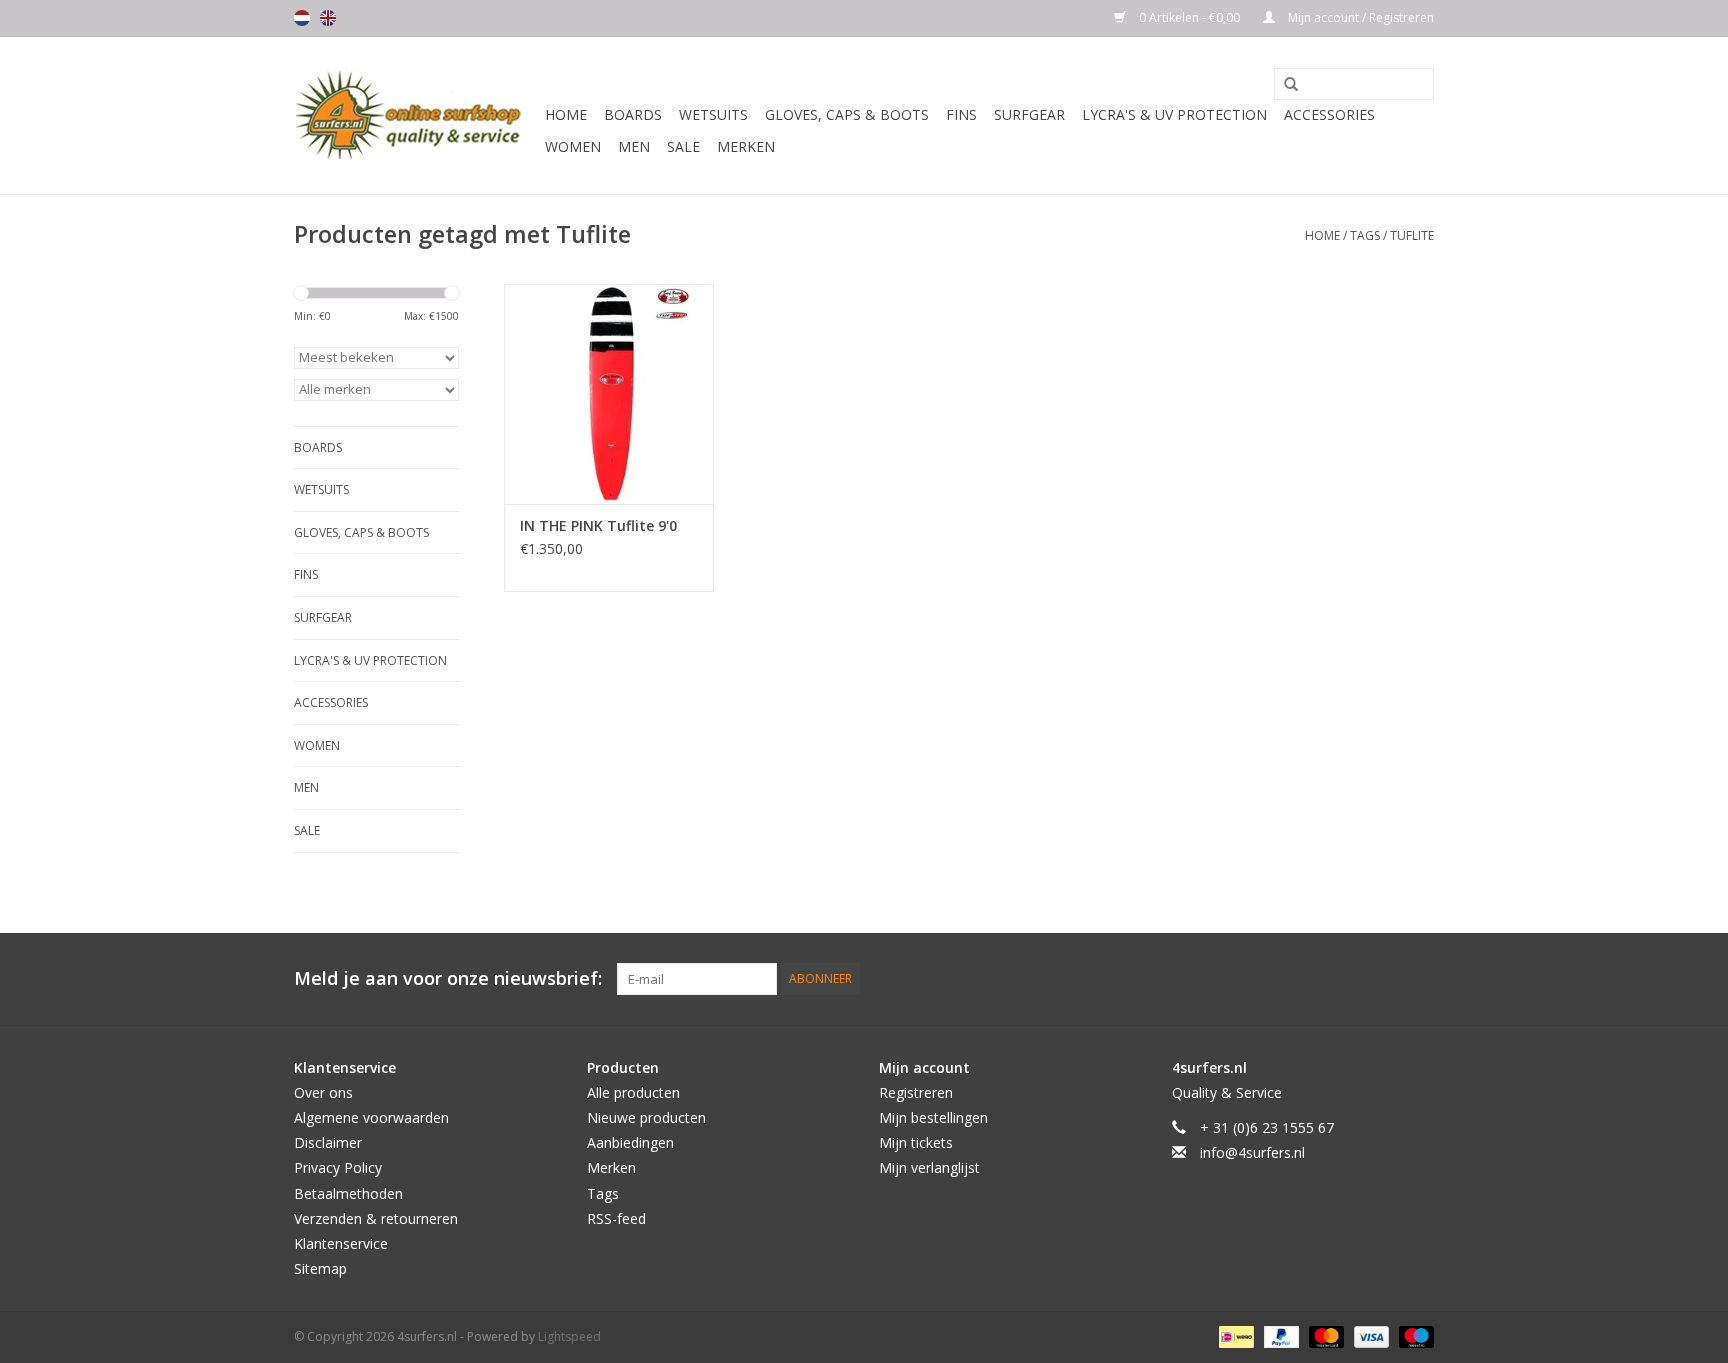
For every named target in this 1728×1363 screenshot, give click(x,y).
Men (634, 146)
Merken (746, 146)
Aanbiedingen (630, 1142)
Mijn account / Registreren (1359, 17)
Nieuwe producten (646, 1117)
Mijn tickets (916, 1142)
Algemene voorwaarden (371, 1117)
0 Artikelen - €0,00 (1189, 17)
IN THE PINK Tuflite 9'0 (598, 525)
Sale (683, 146)
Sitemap (320, 1268)
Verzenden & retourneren (376, 1218)
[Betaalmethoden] (1234, 1335)
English (328, 18)
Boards (633, 114)
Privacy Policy (338, 1167)
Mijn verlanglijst (929, 1167)
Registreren (916, 1092)
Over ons (323, 1092)
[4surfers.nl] (416, 115)
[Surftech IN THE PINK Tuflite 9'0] (609, 394)
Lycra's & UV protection (1174, 114)
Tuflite (1412, 235)
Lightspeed (569, 1336)
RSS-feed (616, 1218)
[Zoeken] (1284, 85)
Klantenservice (341, 1243)
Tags (1365, 235)
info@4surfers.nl (1252, 1152)
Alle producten (633, 1092)
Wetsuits (713, 114)
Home (566, 114)
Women (573, 146)
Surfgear (1029, 114)
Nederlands (302, 18)
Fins (961, 114)
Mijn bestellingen (933, 1117)
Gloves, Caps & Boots (847, 114)
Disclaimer (328, 1142)
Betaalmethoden (348, 1193)
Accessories (1329, 114)
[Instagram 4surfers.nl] (1418, 979)
